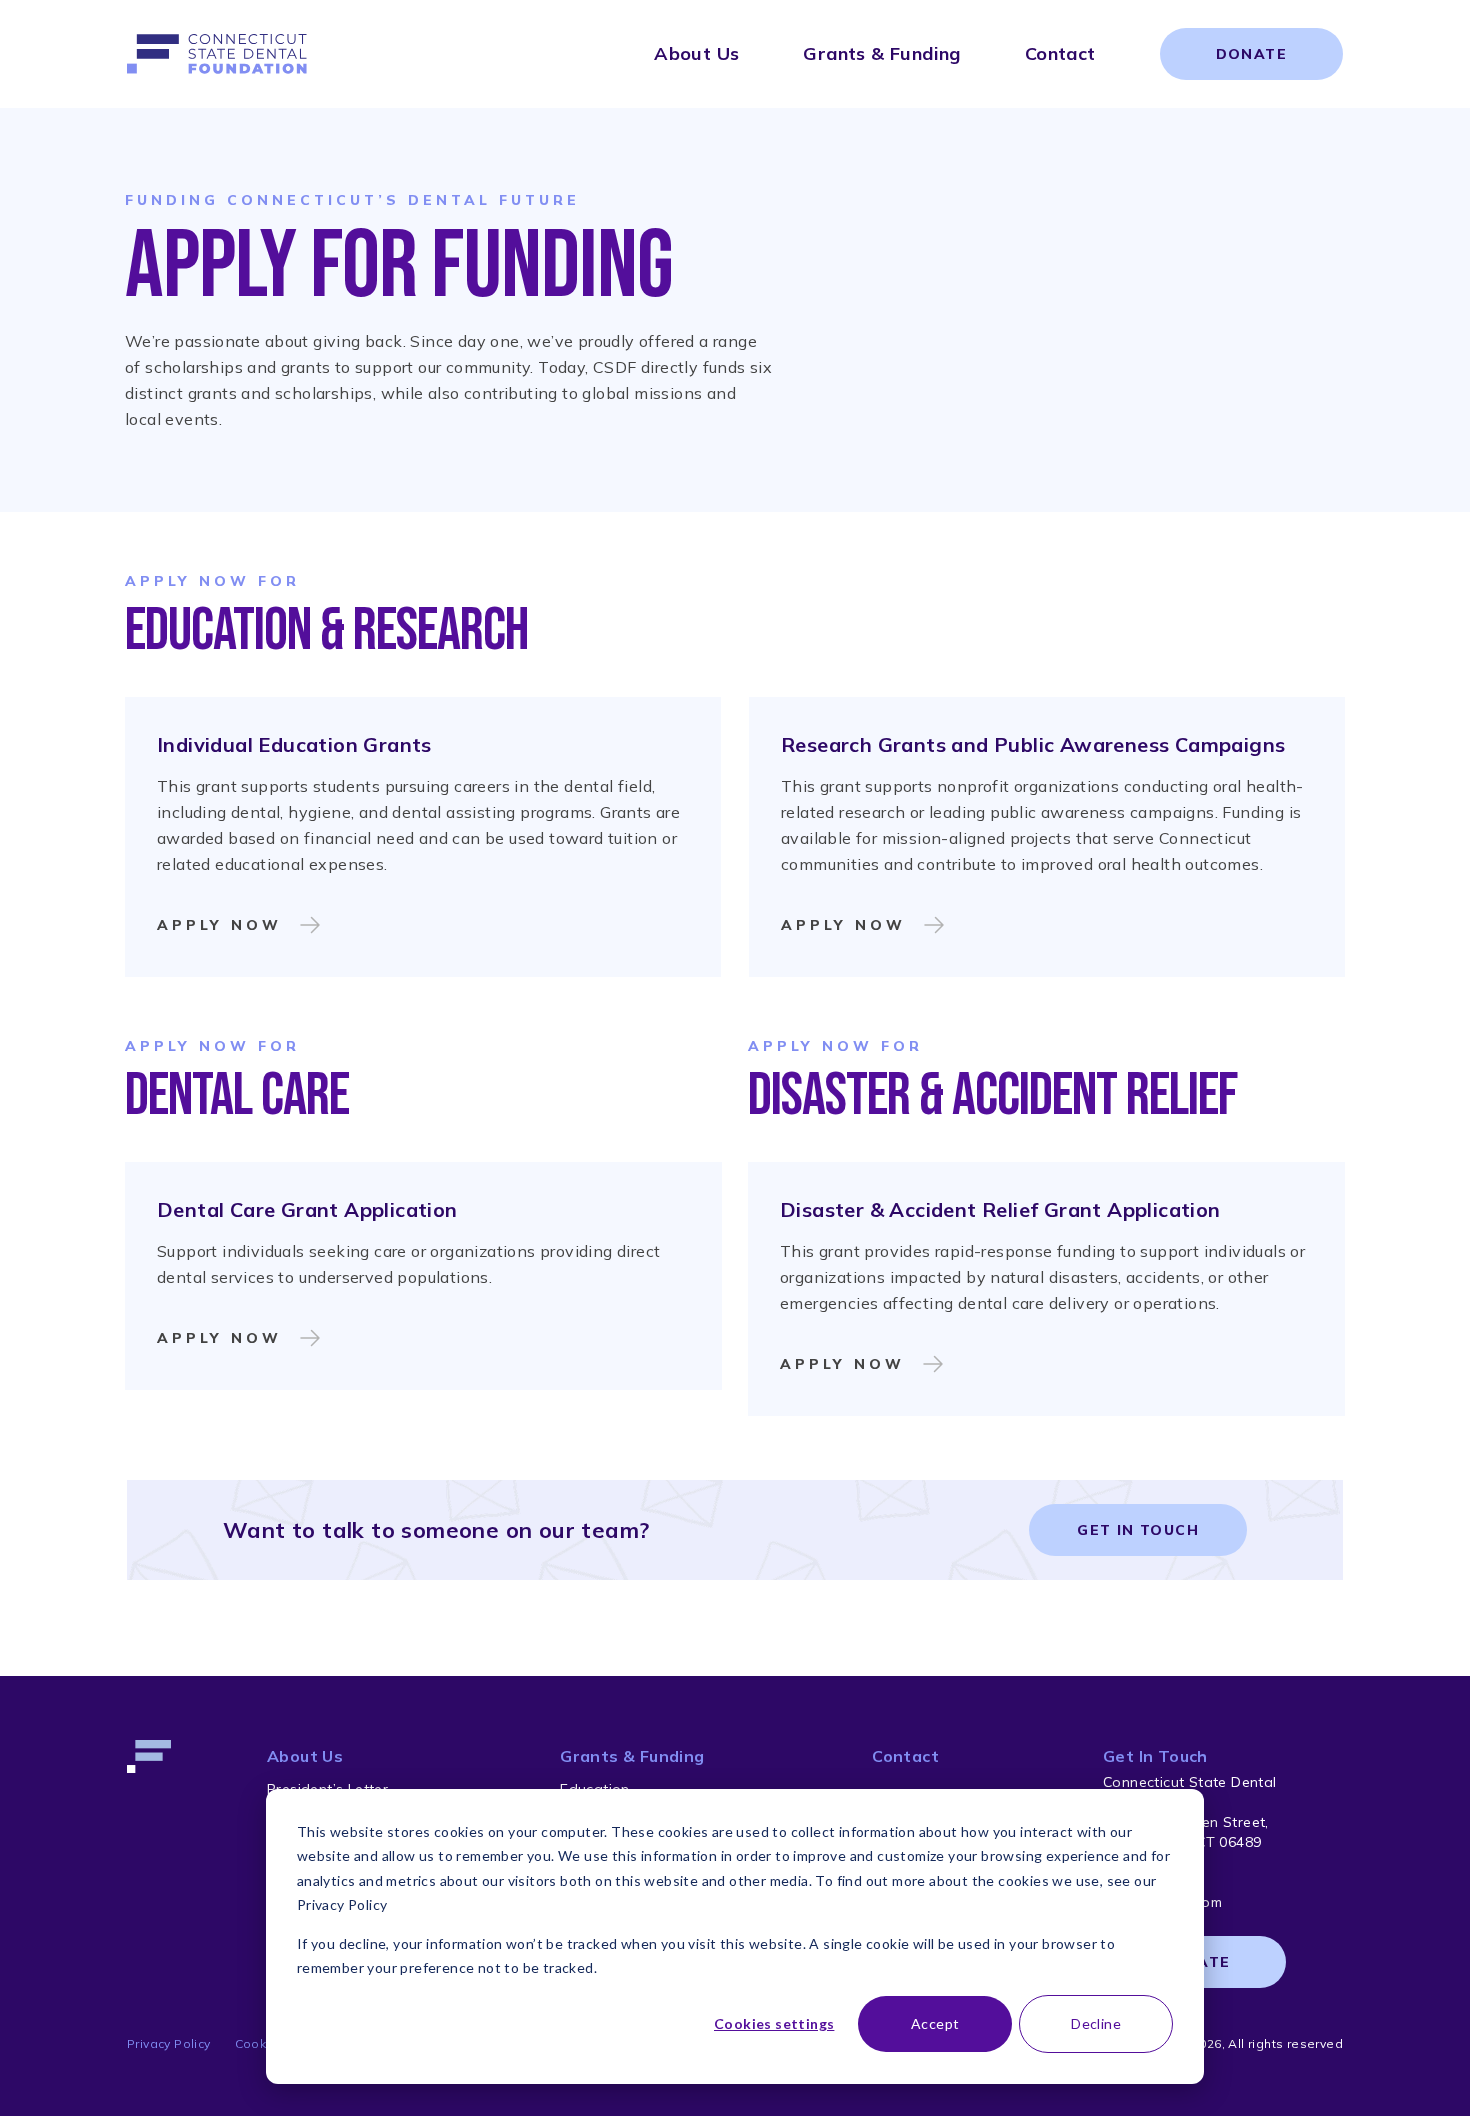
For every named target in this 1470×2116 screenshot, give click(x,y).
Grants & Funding (881, 53)
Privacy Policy (169, 2043)
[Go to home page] (217, 54)
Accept (935, 2023)
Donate (1251, 54)
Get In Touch (1138, 1530)
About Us (696, 53)
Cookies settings (774, 2023)
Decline (1096, 2023)
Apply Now (219, 925)
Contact (1060, 53)
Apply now (843, 925)
